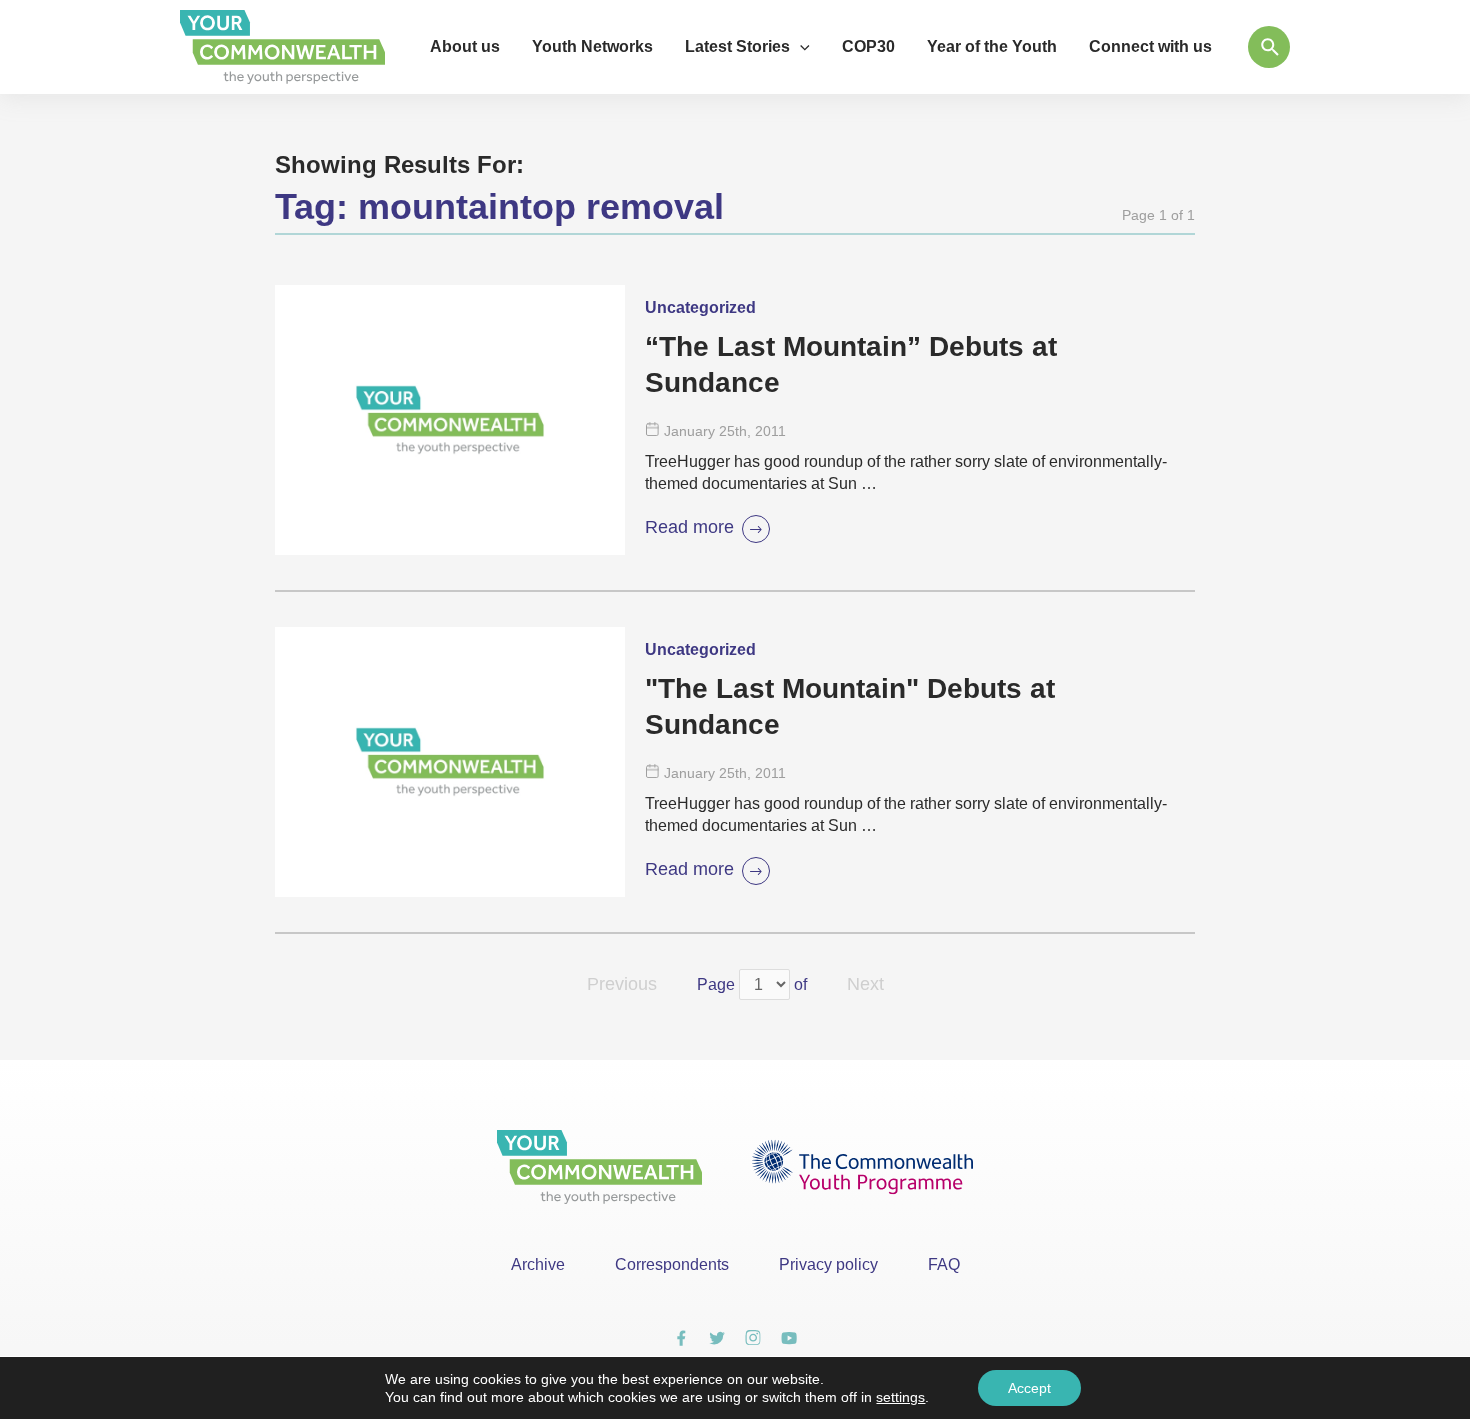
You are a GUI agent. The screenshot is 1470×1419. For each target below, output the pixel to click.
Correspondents (672, 1264)
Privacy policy (828, 1264)
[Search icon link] (1269, 47)
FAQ (944, 1264)
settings (900, 1397)
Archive (538, 1264)
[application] (800, 47)
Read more (689, 527)
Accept (1029, 1388)
